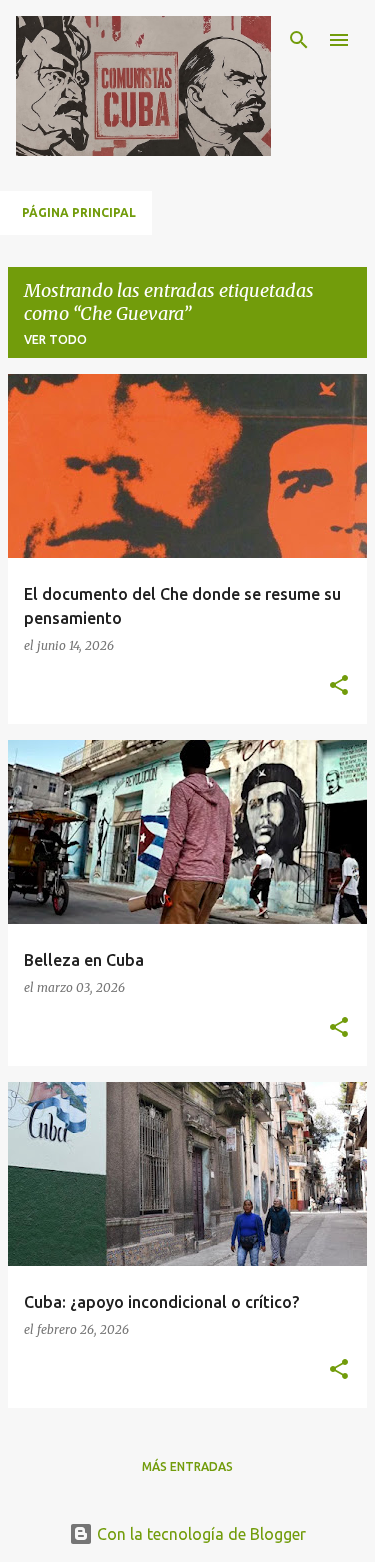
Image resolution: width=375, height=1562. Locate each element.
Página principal (79, 212)
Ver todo (55, 339)
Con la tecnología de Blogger (199, 1534)
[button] (339, 686)
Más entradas (187, 1466)
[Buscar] (299, 40)
